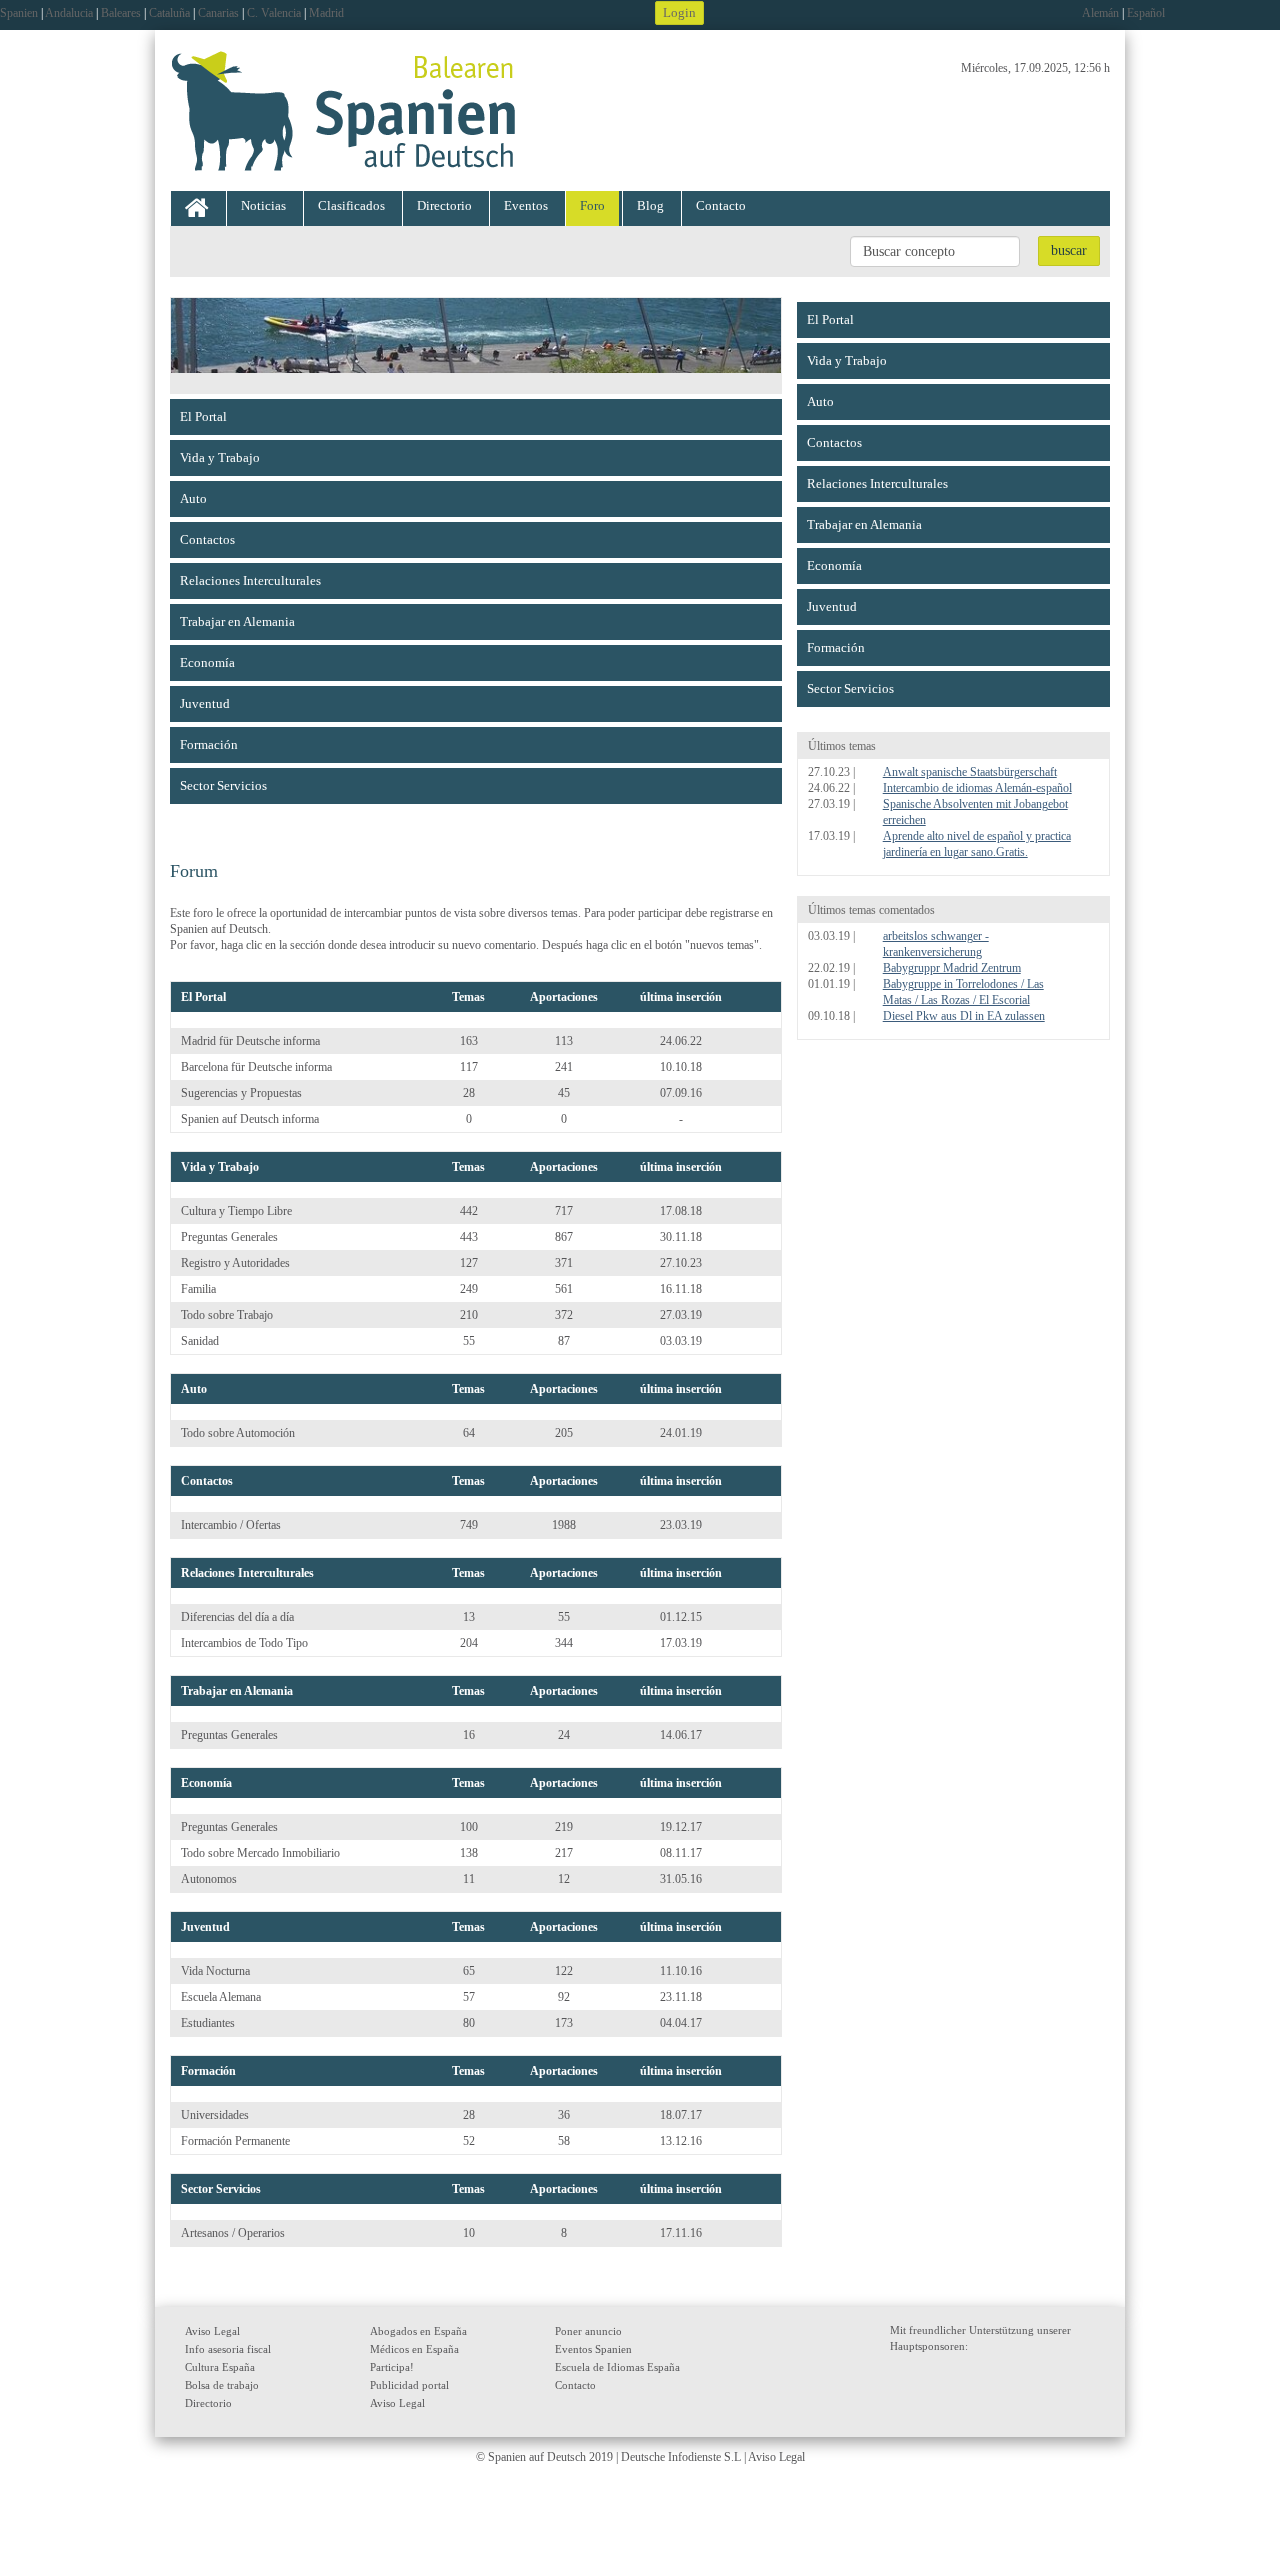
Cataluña (169, 13)
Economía (207, 662)
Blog (650, 205)
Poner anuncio (588, 2331)
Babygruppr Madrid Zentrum (952, 968)
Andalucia (69, 13)
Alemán (1100, 13)
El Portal (203, 416)
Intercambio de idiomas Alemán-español (977, 788)
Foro (592, 205)
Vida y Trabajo (220, 457)
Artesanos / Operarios (233, 2233)
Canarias (218, 13)
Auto (193, 498)
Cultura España (220, 2367)
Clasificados (351, 205)
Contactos (207, 539)
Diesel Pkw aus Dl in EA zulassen (964, 1016)
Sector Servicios (223, 785)
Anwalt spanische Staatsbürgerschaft (970, 772)
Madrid (326, 13)
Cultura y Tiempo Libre (236, 1211)
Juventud (205, 703)
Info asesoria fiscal (228, 2349)
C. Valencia (274, 13)
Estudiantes (208, 2023)
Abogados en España (418, 2331)
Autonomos (209, 1879)
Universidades (215, 2115)
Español (1146, 13)
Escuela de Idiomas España (617, 2367)
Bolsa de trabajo (222, 2385)
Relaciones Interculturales (250, 580)
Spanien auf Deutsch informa (250, 1119)
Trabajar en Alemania (237, 621)
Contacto (721, 205)
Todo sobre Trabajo (227, 1315)
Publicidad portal (409, 2385)
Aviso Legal (212, 2331)
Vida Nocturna (215, 1971)
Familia (198, 1289)
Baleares (121, 13)
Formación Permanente (235, 2141)
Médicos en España (414, 2349)
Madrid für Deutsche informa (250, 1041)
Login (679, 12)
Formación (209, 744)
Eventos (526, 205)
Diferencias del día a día (237, 1617)
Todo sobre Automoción (238, 1433)
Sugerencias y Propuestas (241, 1093)
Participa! (392, 2367)
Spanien (19, 13)
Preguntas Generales (229, 1237)
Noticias (263, 205)
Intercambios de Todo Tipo (244, 1643)
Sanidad (200, 1341)
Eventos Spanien (593, 2349)
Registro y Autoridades (235, 1263)
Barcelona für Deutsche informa (256, 1067)
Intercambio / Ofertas (231, 1525)
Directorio (444, 205)
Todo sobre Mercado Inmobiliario (260, 1853)
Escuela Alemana (221, 1997)
